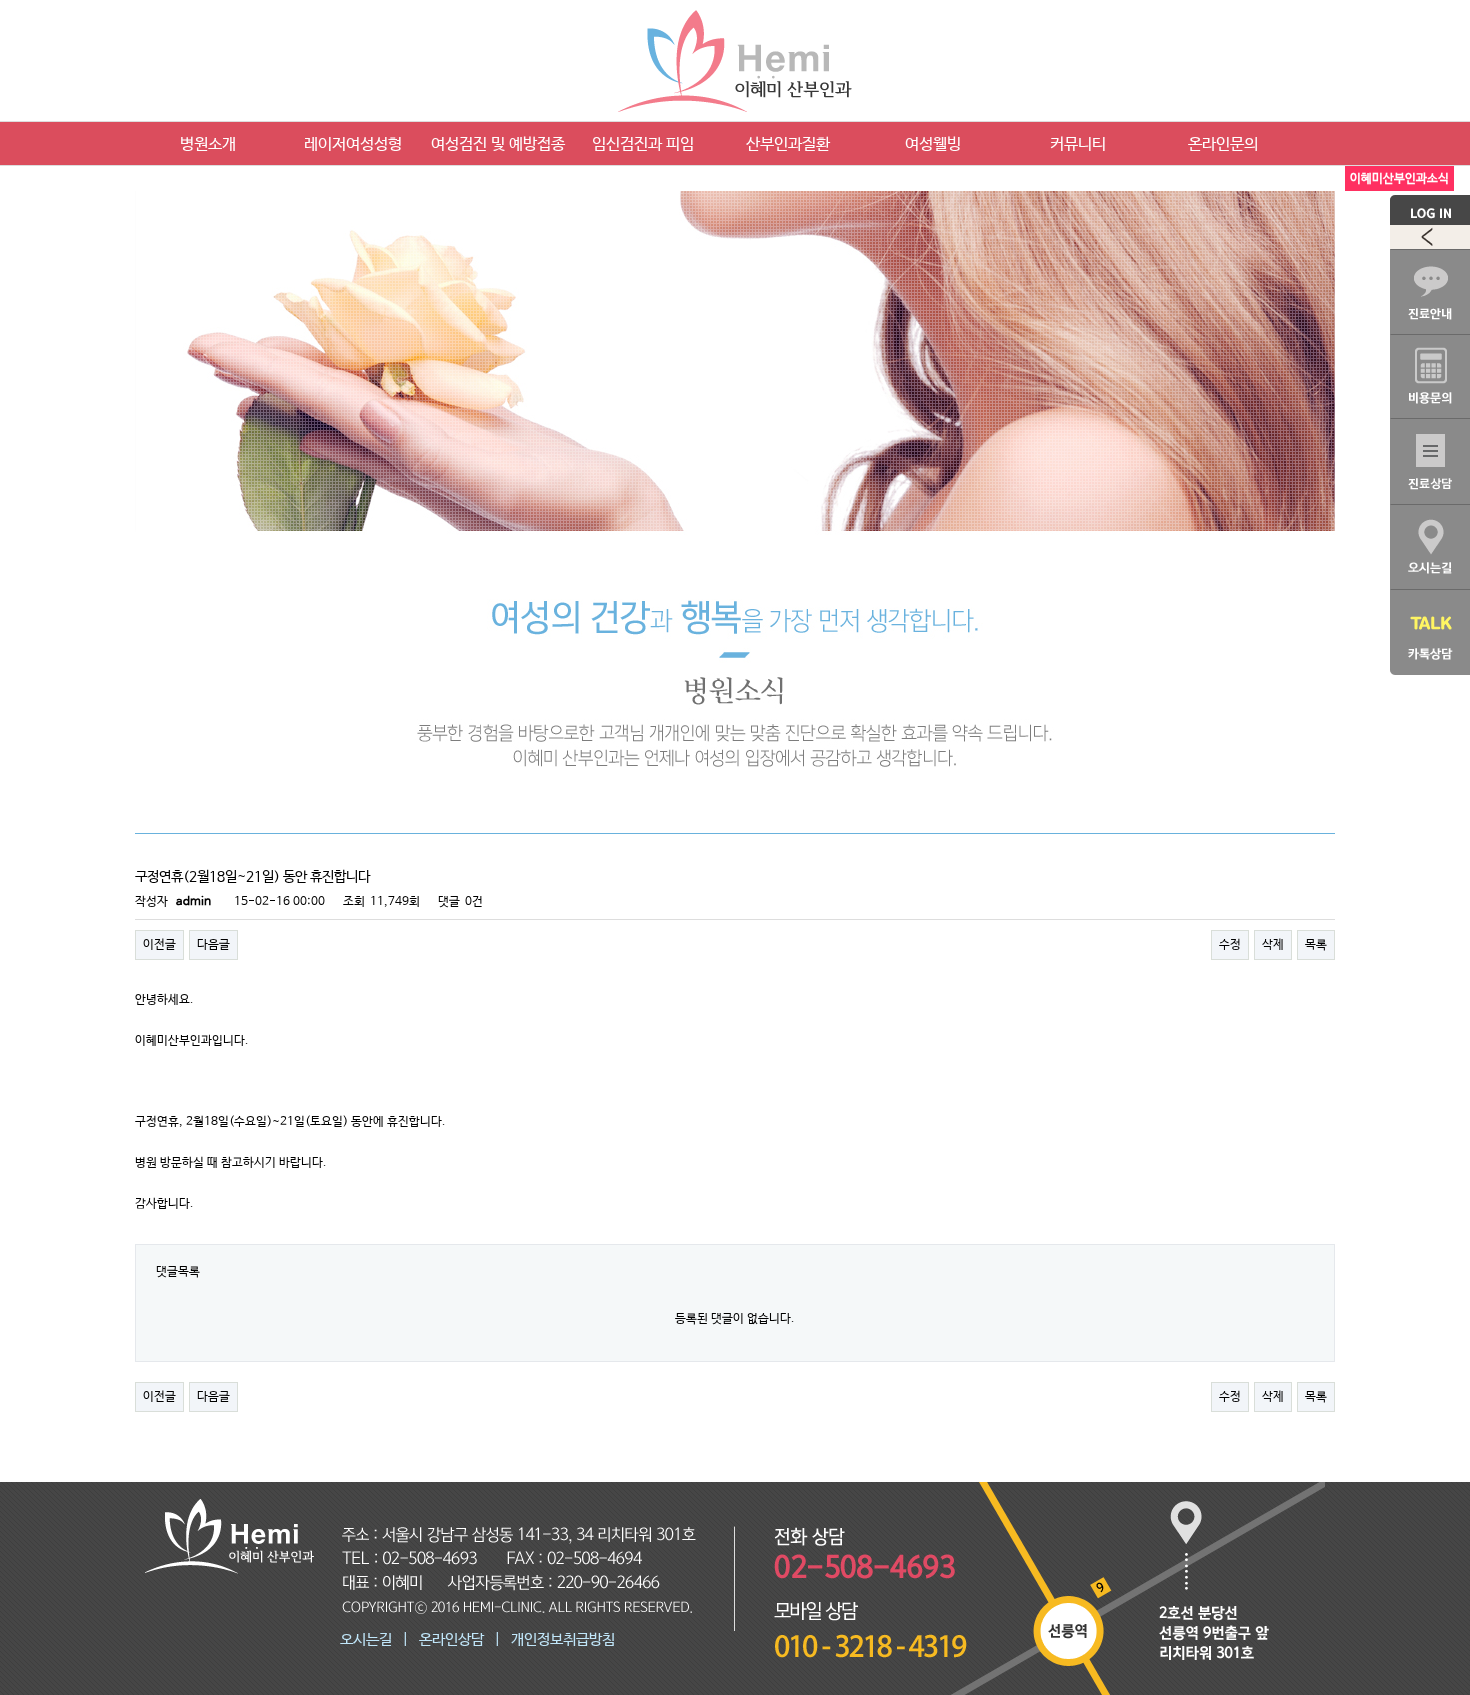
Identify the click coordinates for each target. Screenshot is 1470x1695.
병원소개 (208, 144)
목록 (1316, 945)
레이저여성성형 (353, 144)
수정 (1230, 945)
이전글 (159, 945)
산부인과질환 (788, 144)
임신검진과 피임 (643, 144)
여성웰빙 (933, 144)
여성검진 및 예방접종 (498, 144)
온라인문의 (1223, 144)
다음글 (213, 945)
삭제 (1273, 945)
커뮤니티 (1078, 144)
